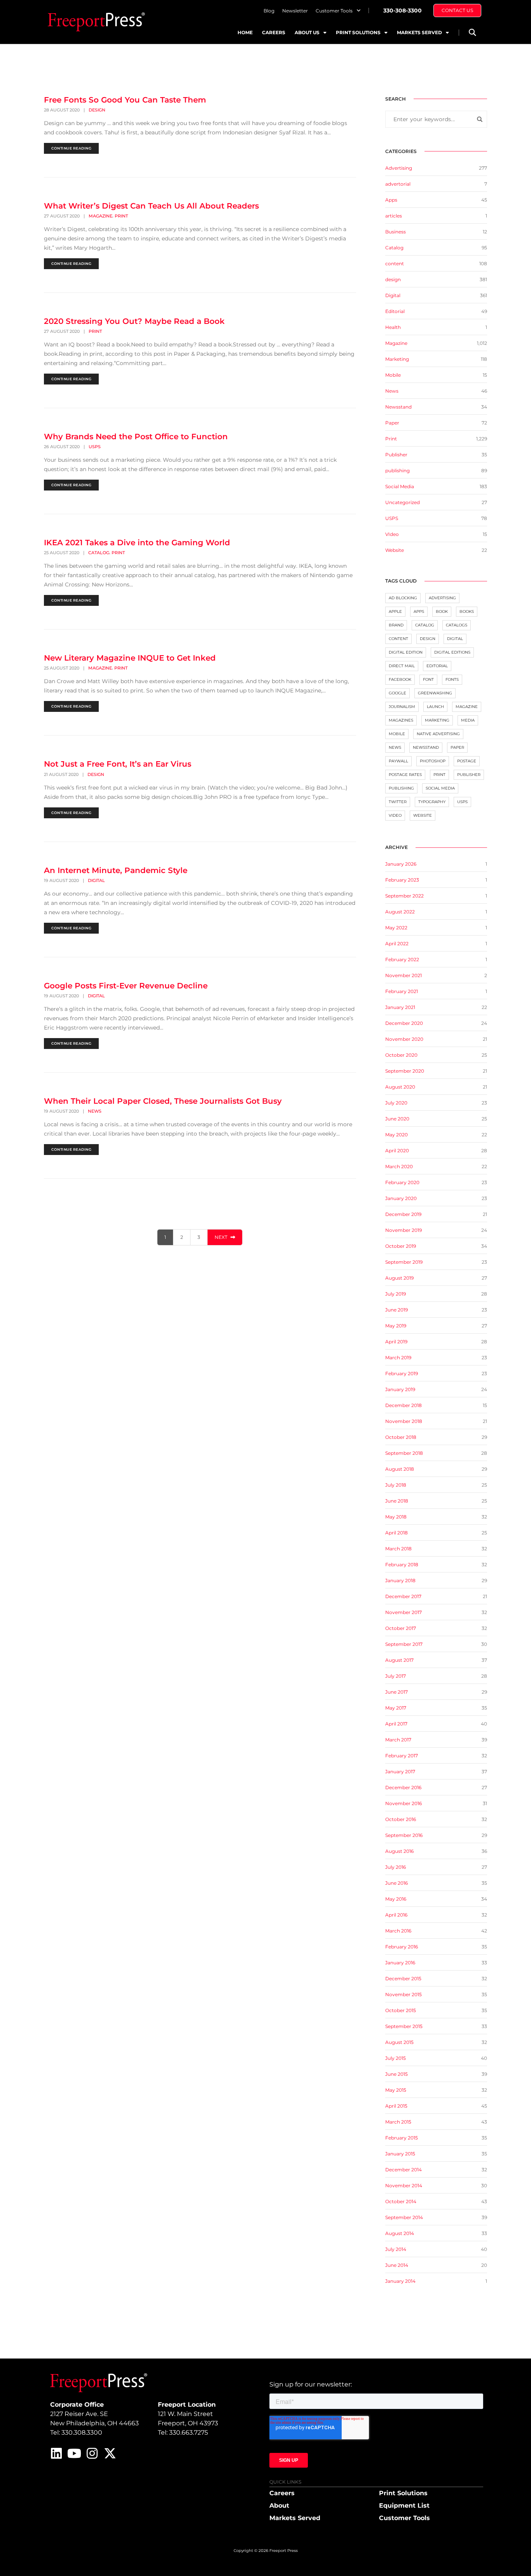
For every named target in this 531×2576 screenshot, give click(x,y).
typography (432, 802)
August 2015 (399, 2042)
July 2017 (396, 1676)
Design (428, 639)
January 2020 (401, 1198)
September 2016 (404, 1835)
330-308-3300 (403, 10)
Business (396, 232)
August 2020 (400, 1087)
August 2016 (399, 1851)
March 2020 (399, 1166)
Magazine (100, 216)
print (439, 775)
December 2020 (404, 1023)
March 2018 (398, 1549)
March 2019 (398, 1358)
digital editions (452, 652)
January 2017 (400, 1772)
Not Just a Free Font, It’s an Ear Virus (118, 764)
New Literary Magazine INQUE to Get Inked (130, 658)
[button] (472, 32)
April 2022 (397, 944)
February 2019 (402, 1373)
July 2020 (396, 1103)
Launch (435, 707)
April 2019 (396, 1342)
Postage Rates (405, 775)
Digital (96, 880)
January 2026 (401, 864)
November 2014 (404, 2186)
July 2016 (396, 1867)
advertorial (398, 184)
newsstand (426, 747)
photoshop (433, 761)
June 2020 (397, 1119)
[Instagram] (92, 2453)
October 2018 (401, 1437)
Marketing (397, 359)
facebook (400, 679)
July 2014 (396, 2249)
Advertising (399, 168)
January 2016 (400, 1963)
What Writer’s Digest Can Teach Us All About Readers (151, 206)
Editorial (395, 311)
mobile (397, 734)
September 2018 (404, 1453)
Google (397, 693)
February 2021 (402, 991)
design (97, 110)
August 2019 (399, 1278)
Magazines (401, 720)
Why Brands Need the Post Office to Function (136, 437)
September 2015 (404, 2026)
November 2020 (404, 1039)
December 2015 (403, 1979)
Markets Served (419, 32)
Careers (274, 32)
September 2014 (404, 2217)
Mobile (393, 375)
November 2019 (403, 1230)
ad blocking (403, 598)
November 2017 (403, 1612)
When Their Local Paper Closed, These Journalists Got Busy (163, 1101)
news (395, 747)
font (428, 679)
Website (395, 550)
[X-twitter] (110, 2453)
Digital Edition (406, 652)
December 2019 (403, 1214)
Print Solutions (358, 32)
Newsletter (295, 11)
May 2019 (396, 1326)
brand (396, 625)
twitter (398, 802)
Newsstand (398, 407)
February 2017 (402, 1756)
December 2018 (403, 1405)
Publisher (396, 455)
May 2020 (397, 1135)
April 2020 (397, 1151)
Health (393, 327)
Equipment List (404, 2506)
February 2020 (402, 1182)
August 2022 (400, 912)
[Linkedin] (56, 2453)
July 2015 (396, 2058)
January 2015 (400, 2154)
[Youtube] (74, 2453)
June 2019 (397, 1310)
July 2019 (396, 1294)
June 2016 (397, 1883)
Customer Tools (334, 11)
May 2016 (396, 1899)
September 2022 (404, 896)
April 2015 (396, 2106)
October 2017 (401, 1628)
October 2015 (401, 2010)
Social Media (400, 486)
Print (121, 216)
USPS (95, 447)
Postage (467, 761)
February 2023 (402, 880)
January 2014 (400, 2281)
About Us (307, 32)
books (467, 611)
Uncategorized (403, 502)
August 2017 (399, 1660)
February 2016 (402, 1947)
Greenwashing (435, 693)
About (279, 2506)
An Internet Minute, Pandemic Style (116, 870)
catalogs (457, 625)
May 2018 (396, 1517)
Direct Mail (402, 666)
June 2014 (397, 2265)
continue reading (71, 148)
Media (468, 720)
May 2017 (396, 1708)
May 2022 (396, 928)
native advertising (438, 734)
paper (457, 747)
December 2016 (403, 1787)
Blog (269, 11)
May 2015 (396, 2090)
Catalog (99, 553)
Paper (392, 423)
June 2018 (397, 1501)
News (95, 1111)
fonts (452, 679)
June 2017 (397, 1692)
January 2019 (400, 1389)
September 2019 (404, 1262)
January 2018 (400, 1580)
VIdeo (392, 534)
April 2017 (396, 1724)
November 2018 (404, 1421)
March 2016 (398, 1931)
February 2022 (402, 959)
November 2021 (403, 975)
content (395, 264)
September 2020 (405, 1071)
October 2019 (401, 1246)
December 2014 (403, 2170)
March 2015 (398, 2122)
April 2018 (397, 1533)
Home (245, 32)
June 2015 (397, 2074)
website (423, 815)
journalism (402, 707)
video (395, 815)
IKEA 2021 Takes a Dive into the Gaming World (137, 543)
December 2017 (403, 1596)
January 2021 (400, 1007)
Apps (391, 200)
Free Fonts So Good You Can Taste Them (125, 100)
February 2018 (402, 1565)
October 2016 (401, 1819)
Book (442, 611)
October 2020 (401, 1055)
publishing (397, 470)
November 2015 (403, 1994)
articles (394, 216)
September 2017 (404, 1644)
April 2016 (396, 1915)
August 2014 (400, 2233)
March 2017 (398, 1740)
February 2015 (402, 2138)
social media (440, 788)
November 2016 (403, 1803)
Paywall (398, 761)
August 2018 (400, 1469)
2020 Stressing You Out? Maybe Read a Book (134, 321)
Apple (395, 611)
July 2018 (396, 1485)
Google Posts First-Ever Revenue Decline (126, 986)
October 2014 (401, 2201)
